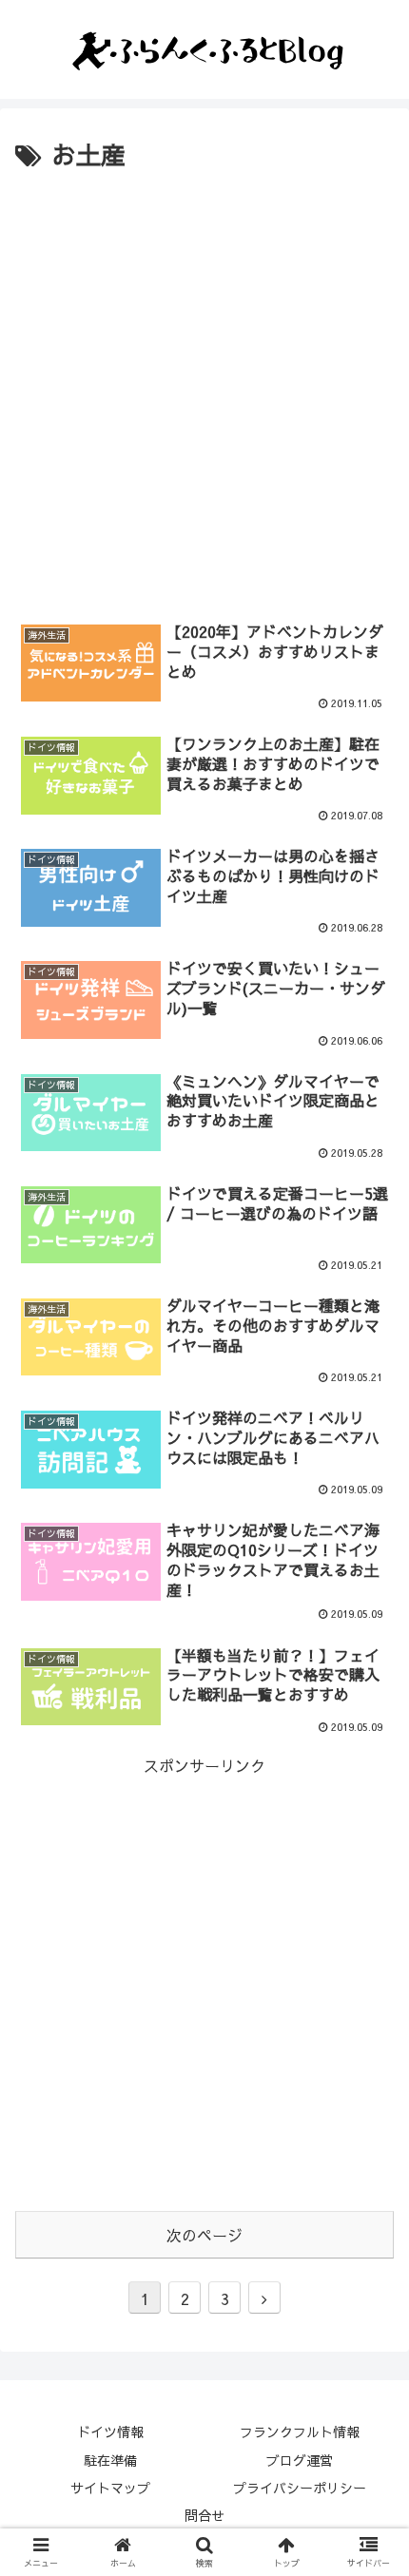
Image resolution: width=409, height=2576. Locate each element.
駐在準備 (110, 2460)
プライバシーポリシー (300, 2488)
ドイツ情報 (110, 2432)
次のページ (204, 2235)
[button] (370, 1961)
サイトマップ (110, 2488)
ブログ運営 (300, 2460)
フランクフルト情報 (300, 2432)
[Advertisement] (204, 391)
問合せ (204, 2515)
